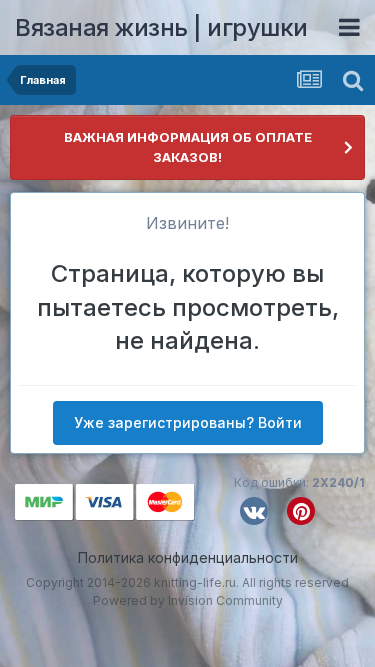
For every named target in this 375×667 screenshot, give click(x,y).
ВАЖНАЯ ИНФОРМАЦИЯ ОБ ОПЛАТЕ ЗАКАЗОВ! (188, 147)
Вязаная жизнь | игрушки (161, 27)
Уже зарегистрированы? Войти (188, 422)
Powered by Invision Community (188, 600)
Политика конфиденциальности (188, 557)
